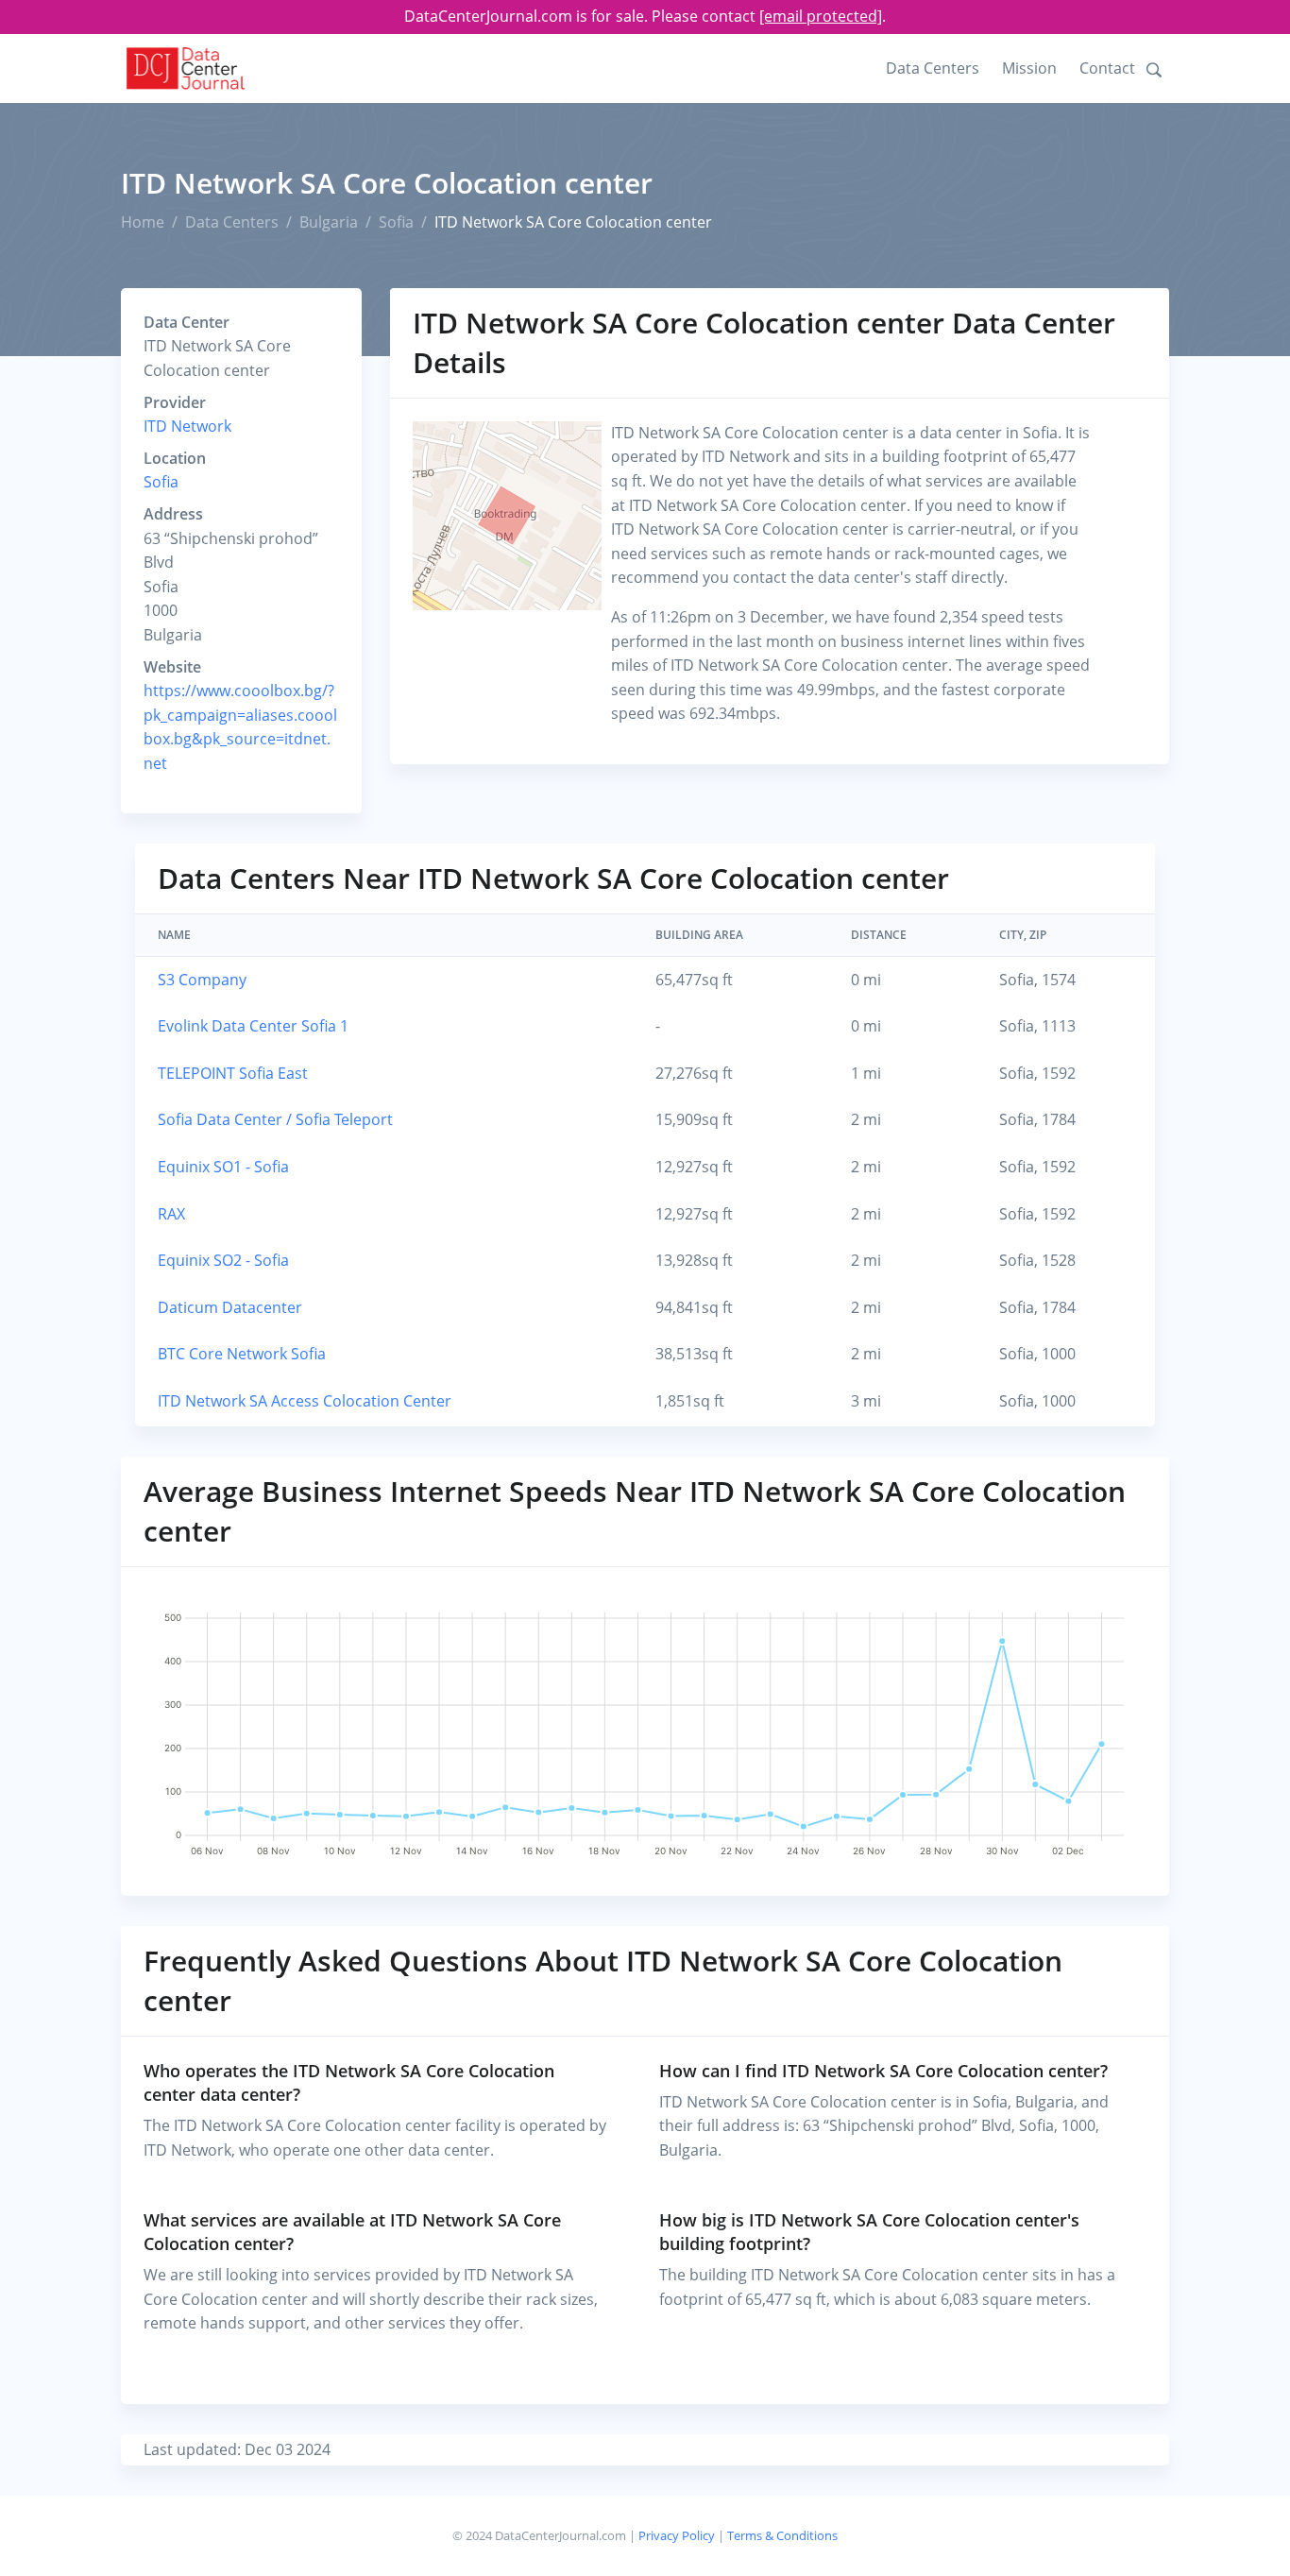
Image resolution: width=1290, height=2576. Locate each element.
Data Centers (933, 68)
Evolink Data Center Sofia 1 (253, 1026)
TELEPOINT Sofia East (233, 1073)
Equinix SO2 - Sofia (223, 1260)
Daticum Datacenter (230, 1307)
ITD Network (187, 426)
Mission (1029, 68)
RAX (171, 1214)
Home (143, 222)
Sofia (396, 222)
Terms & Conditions (782, 2535)
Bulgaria (329, 222)
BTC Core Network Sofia (242, 1354)
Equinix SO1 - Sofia (223, 1167)
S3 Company (202, 980)
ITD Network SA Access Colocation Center (305, 1401)
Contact (1107, 68)
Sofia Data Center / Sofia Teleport (275, 1119)
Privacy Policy (677, 2535)
